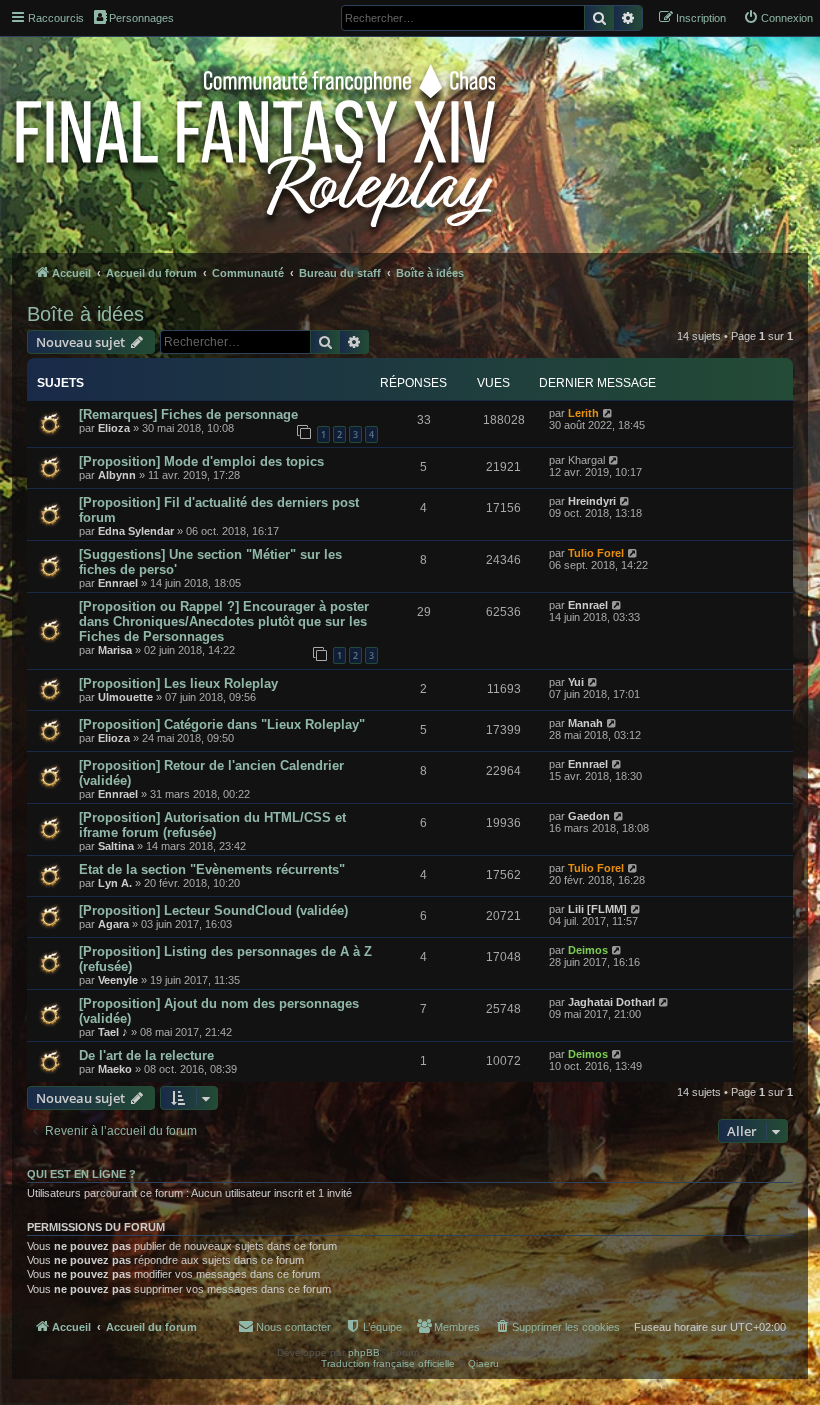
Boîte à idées (85, 314)
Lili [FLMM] (597, 909)
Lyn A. (115, 883)
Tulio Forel (596, 553)
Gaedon (589, 816)
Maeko (115, 1069)
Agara (113, 924)
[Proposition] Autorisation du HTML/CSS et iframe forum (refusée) (212, 825)
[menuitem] (778, 18)
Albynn (117, 475)
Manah (585, 723)
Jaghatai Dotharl (611, 1002)
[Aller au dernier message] (608, 413)
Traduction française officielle (388, 1363)
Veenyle (118, 980)
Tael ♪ (113, 1032)
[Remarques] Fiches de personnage (188, 414)
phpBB (364, 1352)
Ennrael (118, 583)
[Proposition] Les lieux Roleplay (178, 683)
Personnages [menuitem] (141, 18)
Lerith (583, 413)
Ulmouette (125, 697)
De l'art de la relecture (146, 1055)
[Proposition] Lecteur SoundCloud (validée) (213, 910)
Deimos (588, 950)
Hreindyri (592, 501)
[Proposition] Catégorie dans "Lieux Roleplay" (222, 724)
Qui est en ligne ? (81, 1174)
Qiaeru (483, 1363)
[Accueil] (257, 142)
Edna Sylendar (136, 531)
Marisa (115, 650)
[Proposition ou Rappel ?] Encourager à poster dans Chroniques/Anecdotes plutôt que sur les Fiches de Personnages (224, 621)
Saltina (116, 846)
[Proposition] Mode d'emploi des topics (201, 461)
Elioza (114, 428)
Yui (576, 682)
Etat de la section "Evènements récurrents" (212, 869)
